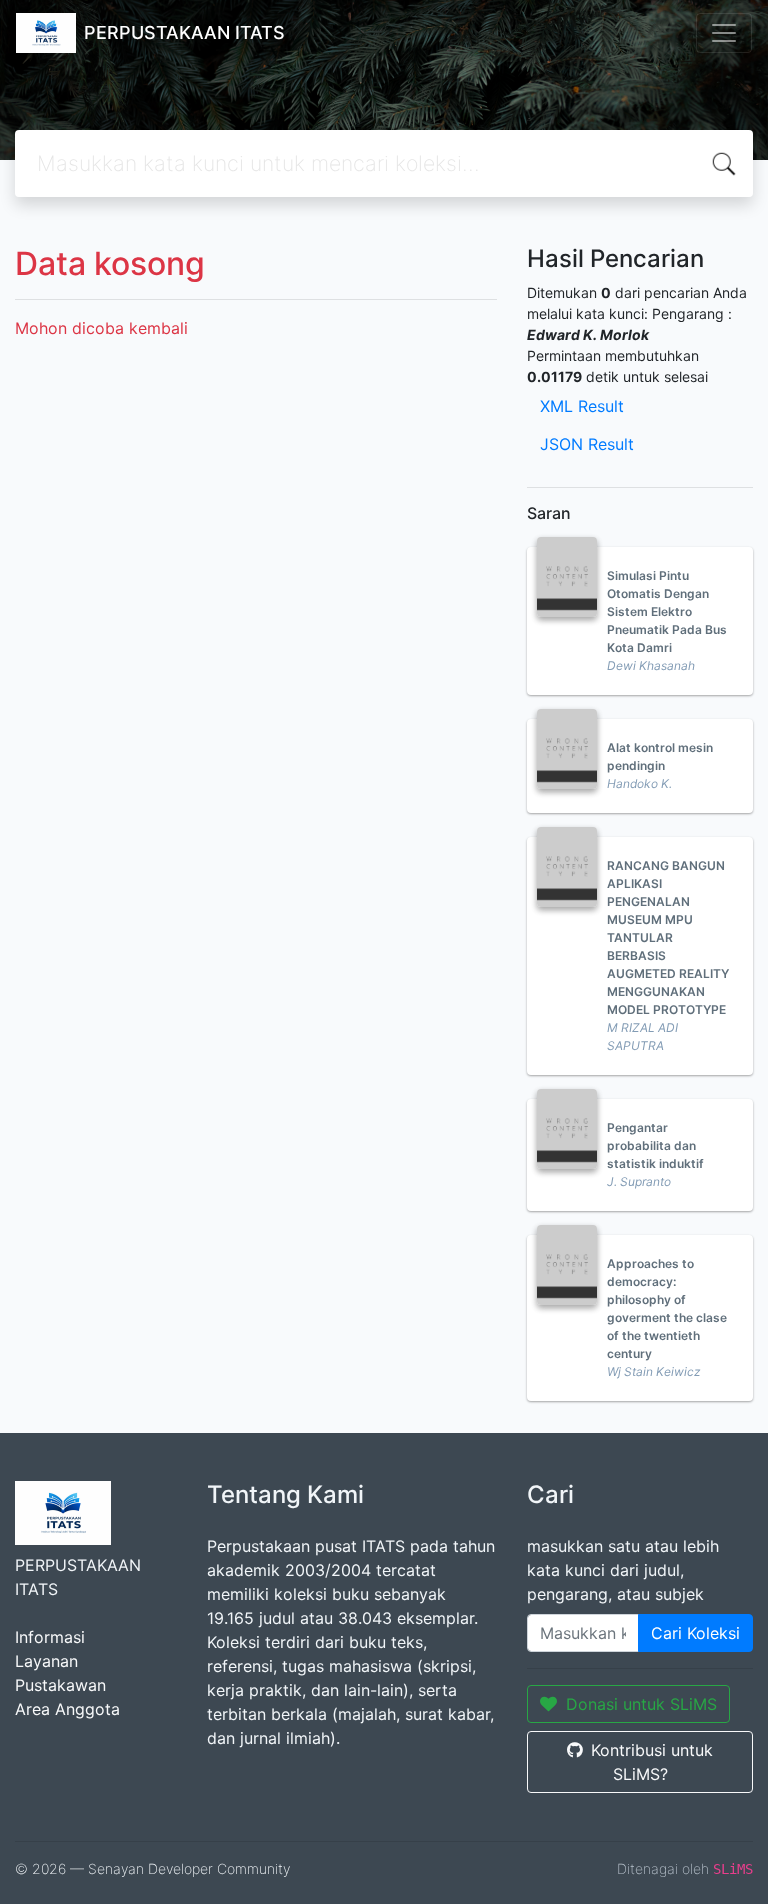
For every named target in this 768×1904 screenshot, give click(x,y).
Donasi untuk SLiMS (641, 1704)
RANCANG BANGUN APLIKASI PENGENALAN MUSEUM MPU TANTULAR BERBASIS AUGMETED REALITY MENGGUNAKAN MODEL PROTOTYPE (668, 937)
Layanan (46, 1661)
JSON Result (587, 444)
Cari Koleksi (695, 1633)
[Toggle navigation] (724, 33)
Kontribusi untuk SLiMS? (652, 1762)
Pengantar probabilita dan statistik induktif (655, 1145)
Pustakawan (60, 1685)
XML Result (582, 406)
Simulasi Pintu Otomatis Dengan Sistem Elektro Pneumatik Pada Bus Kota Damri (667, 611)
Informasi (50, 1637)
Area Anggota (67, 1709)
